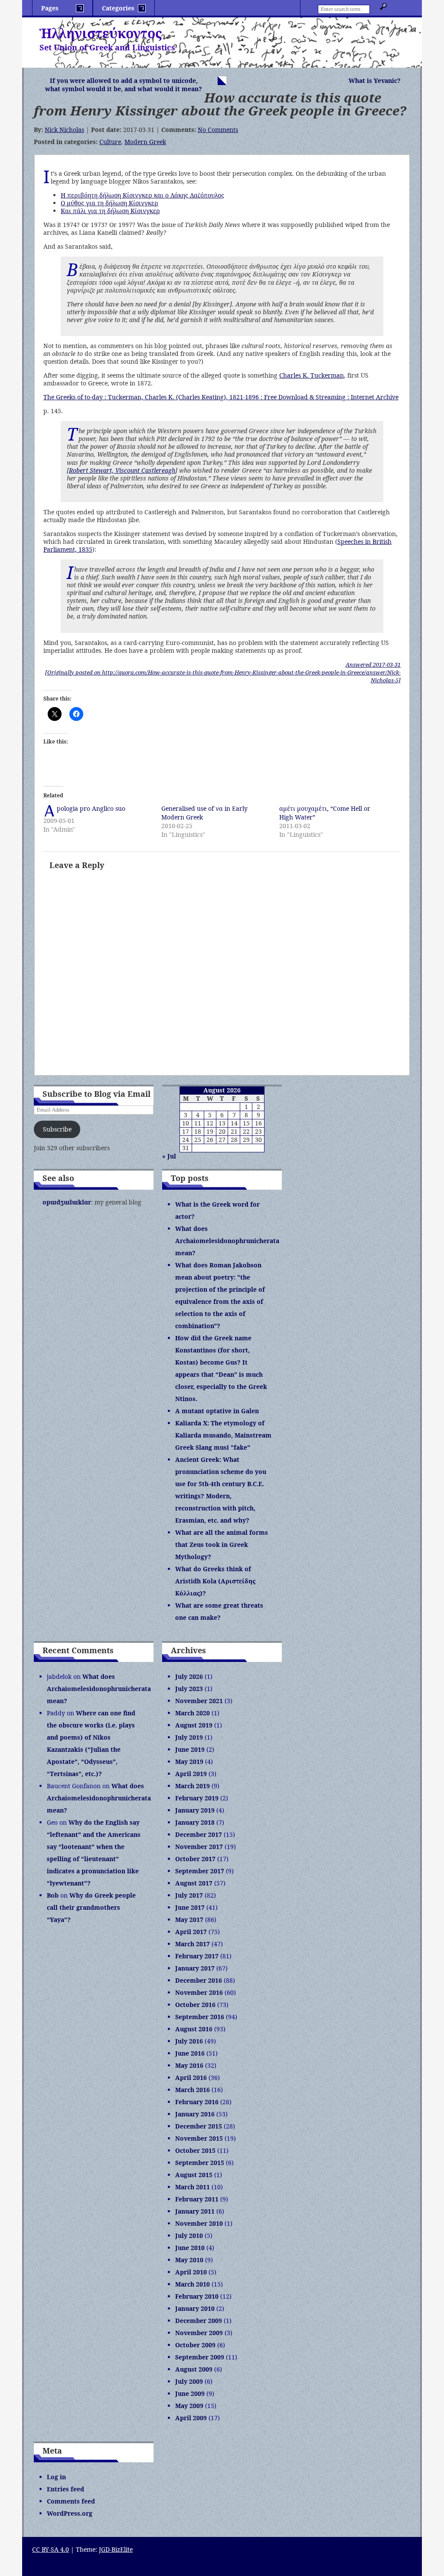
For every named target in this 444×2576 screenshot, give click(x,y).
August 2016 (194, 2029)
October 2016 (195, 2005)
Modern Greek (145, 142)
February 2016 (197, 2102)
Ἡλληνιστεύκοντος (101, 33)
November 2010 (199, 2223)
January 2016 (195, 2114)
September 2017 (200, 1871)
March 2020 (193, 1713)
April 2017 (191, 1932)
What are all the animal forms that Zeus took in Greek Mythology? (222, 1545)
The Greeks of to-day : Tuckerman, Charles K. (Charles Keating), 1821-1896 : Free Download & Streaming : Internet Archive (221, 397)
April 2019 (191, 1774)
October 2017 (195, 1859)
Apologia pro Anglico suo (91, 808)
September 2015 (200, 2163)
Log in (56, 2477)
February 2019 (197, 1798)
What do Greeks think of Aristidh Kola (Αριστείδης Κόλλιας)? (215, 1581)
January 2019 (195, 1810)
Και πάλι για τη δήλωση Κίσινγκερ (110, 211)
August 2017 (194, 1883)
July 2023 (189, 1689)
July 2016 (189, 2041)
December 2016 (199, 1980)
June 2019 (190, 1749)
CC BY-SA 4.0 (51, 2549)
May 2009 (189, 2406)
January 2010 (195, 2308)
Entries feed (65, 2489)
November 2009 (199, 2333)
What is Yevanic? (375, 81)
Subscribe (57, 1129)
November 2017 (199, 1847)
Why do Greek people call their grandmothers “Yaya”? (91, 1907)
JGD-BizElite (116, 2549)
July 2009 (189, 2381)
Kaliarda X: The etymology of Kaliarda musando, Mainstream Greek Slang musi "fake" (223, 1435)
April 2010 (191, 2272)
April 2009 (191, 2418)
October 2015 (195, 2150)
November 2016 (199, 1992)
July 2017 (189, 1895)
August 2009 (194, 2369)
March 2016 (193, 2090)
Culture (110, 142)
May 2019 (189, 1762)
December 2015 (199, 2126)
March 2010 (193, 2284)
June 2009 (190, 2393)
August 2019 (194, 1725)
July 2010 (189, 2235)
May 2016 (189, 2065)
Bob (53, 1895)
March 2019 (193, 1786)
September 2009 (200, 2357)
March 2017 (193, 1944)
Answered (373, 665)
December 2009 (199, 2321)
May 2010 (189, 2260)
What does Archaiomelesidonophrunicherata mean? (227, 1241)
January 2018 (195, 1822)
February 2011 (197, 2199)
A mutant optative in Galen (217, 1411)
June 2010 (190, 2248)
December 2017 (199, 1834)
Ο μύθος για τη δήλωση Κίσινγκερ (109, 203)
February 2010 (197, 2296)
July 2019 (189, 1737)
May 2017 (189, 1920)
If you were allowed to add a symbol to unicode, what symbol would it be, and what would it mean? (124, 85)
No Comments (218, 130)
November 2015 (199, 2138)
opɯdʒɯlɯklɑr (67, 1202)
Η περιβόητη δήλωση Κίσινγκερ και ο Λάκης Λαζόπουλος (142, 195)
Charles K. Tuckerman (312, 375)
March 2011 (193, 2187)
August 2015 (194, 2175)
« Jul (169, 1156)
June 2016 (190, 2053)
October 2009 (195, 2345)
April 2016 (191, 2078)
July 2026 (189, 1676)
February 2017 (197, 1956)
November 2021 (199, 1701)
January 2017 (195, 1968)
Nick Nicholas (64, 130)
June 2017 (190, 1907)
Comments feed (71, 2501)
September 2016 (200, 2017)
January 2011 (195, 2211)
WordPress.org (70, 2513)
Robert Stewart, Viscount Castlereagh (122, 470)
